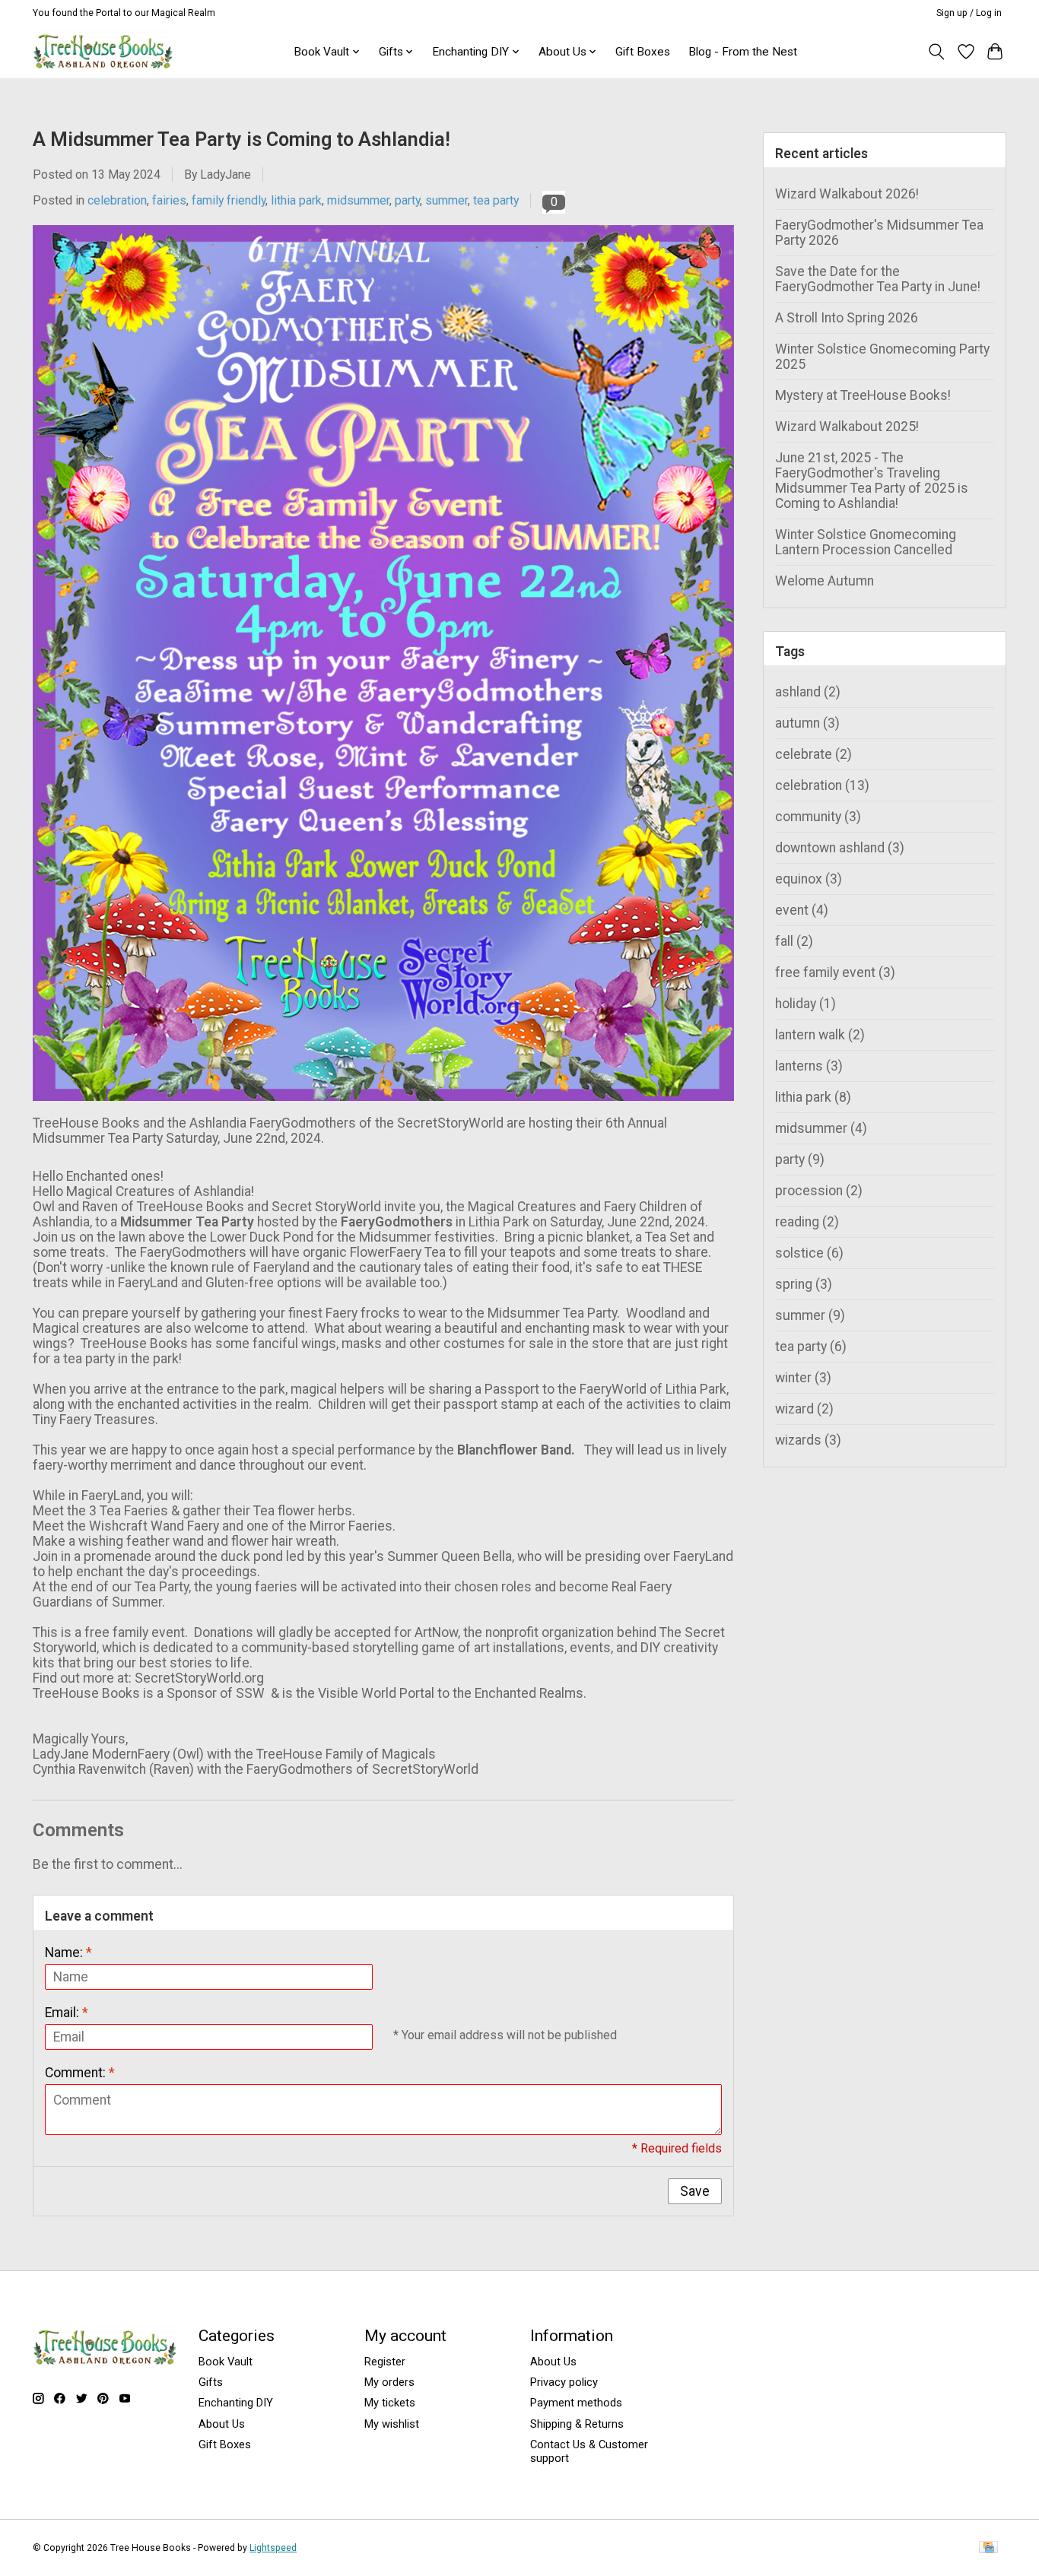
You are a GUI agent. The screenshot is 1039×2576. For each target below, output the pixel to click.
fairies (169, 200)
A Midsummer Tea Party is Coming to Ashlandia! (241, 140)
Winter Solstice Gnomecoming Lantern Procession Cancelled (866, 542)
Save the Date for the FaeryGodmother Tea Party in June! (878, 279)
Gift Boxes (643, 52)
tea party (496, 200)
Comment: (80, 2073)
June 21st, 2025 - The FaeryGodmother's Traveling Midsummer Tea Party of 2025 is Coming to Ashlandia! (872, 481)
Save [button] (695, 2191)
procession (819, 1191)
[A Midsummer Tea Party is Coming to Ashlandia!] (383, 1108)
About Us (222, 2424)
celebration (117, 200)
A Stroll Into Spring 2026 (847, 318)
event (802, 910)
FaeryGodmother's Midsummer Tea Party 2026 (879, 233)
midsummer (358, 200)
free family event (835, 972)
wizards (808, 1440)
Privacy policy (564, 2382)
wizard (804, 1409)
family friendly (229, 200)
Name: (68, 1953)
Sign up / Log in (969, 13)
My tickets (390, 2403)
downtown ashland (840, 848)
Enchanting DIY (236, 2403)
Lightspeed (273, 2548)
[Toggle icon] (937, 52)
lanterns (809, 1066)
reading (807, 1222)
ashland (808, 692)
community (818, 817)
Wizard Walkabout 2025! (847, 427)
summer (446, 200)
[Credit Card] (988, 2548)
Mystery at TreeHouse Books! (863, 395)
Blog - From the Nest (743, 52)
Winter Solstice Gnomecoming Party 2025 (882, 357)
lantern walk (820, 1035)
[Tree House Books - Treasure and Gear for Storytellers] (103, 51)
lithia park (296, 200)
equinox (809, 879)
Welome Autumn (825, 581)
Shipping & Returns (577, 2424)
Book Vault (226, 2362)
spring (804, 1284)
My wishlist (392, 2424)
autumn (807, 723)
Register (385, 2362)
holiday (805, 1004)
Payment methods (576, 2403)
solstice (809, 1253)
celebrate (813, 754)
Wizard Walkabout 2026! (847, 194)
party (407, 200)
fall (794, 941)
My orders (389, 2382)
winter (803, 1378)
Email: (67, 2013)
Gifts (211, 2382)
